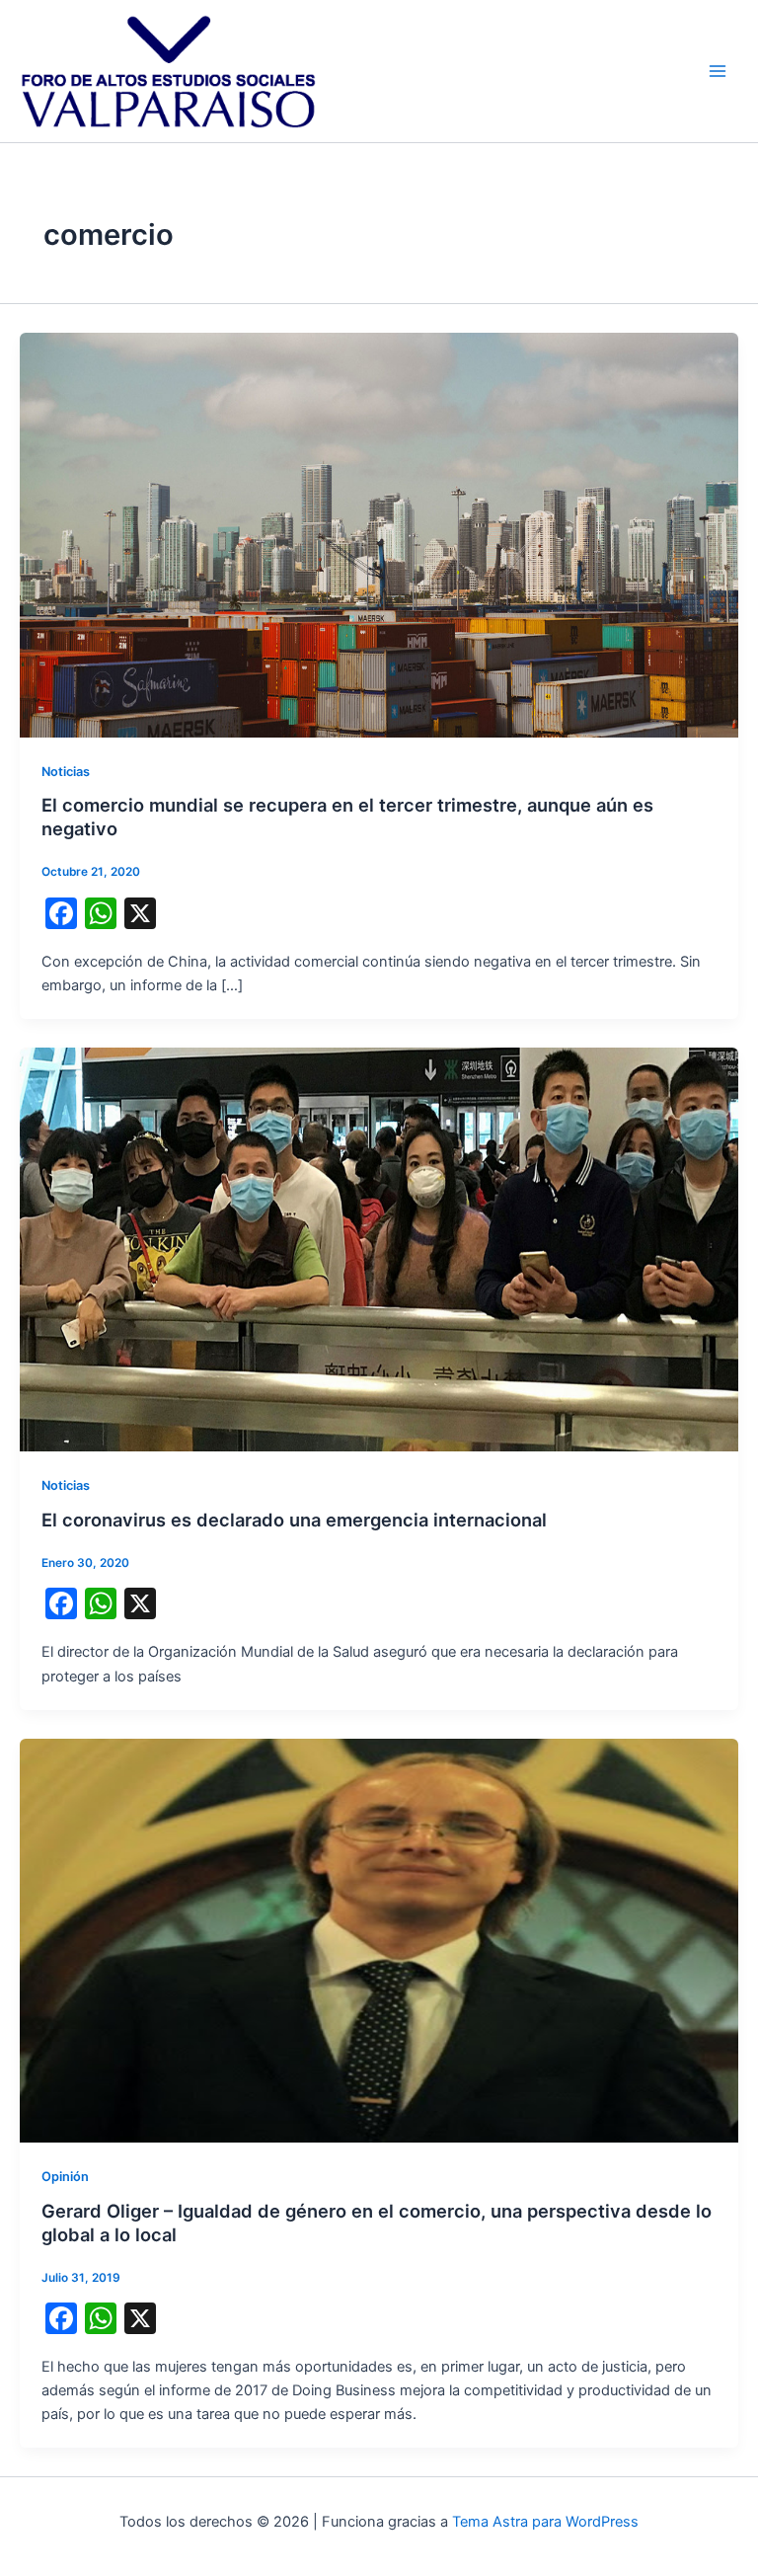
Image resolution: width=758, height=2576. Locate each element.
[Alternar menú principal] (718, 71)
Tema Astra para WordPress (545, 2522)
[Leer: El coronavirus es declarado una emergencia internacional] (379, 1248)
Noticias (66, 772)
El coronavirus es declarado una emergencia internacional (294, 1520)
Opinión (65, 2177)
